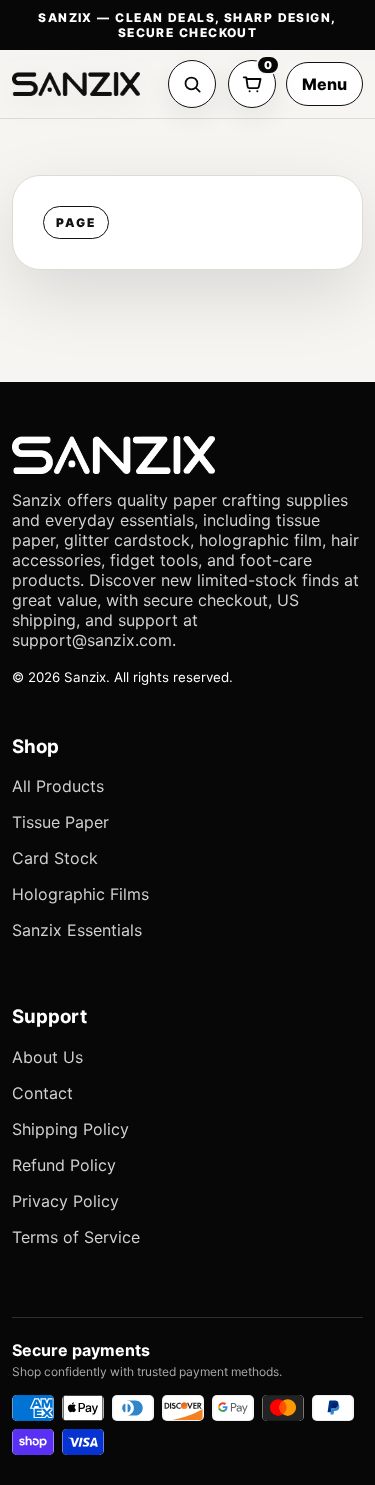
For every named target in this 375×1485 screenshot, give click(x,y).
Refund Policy (64, 1165)
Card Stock (55, 858)
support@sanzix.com (92, 640)
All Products (58, 786)
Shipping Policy (70, 1129)
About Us (47, 1057)
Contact (42, 1093)
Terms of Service (76, 1237)
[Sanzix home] (76, 84)
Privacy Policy (65, 1201)
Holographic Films (80, 894)
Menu (324, 84)
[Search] (192, 84)
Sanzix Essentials (77, 930)
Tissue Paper (60, 822)
